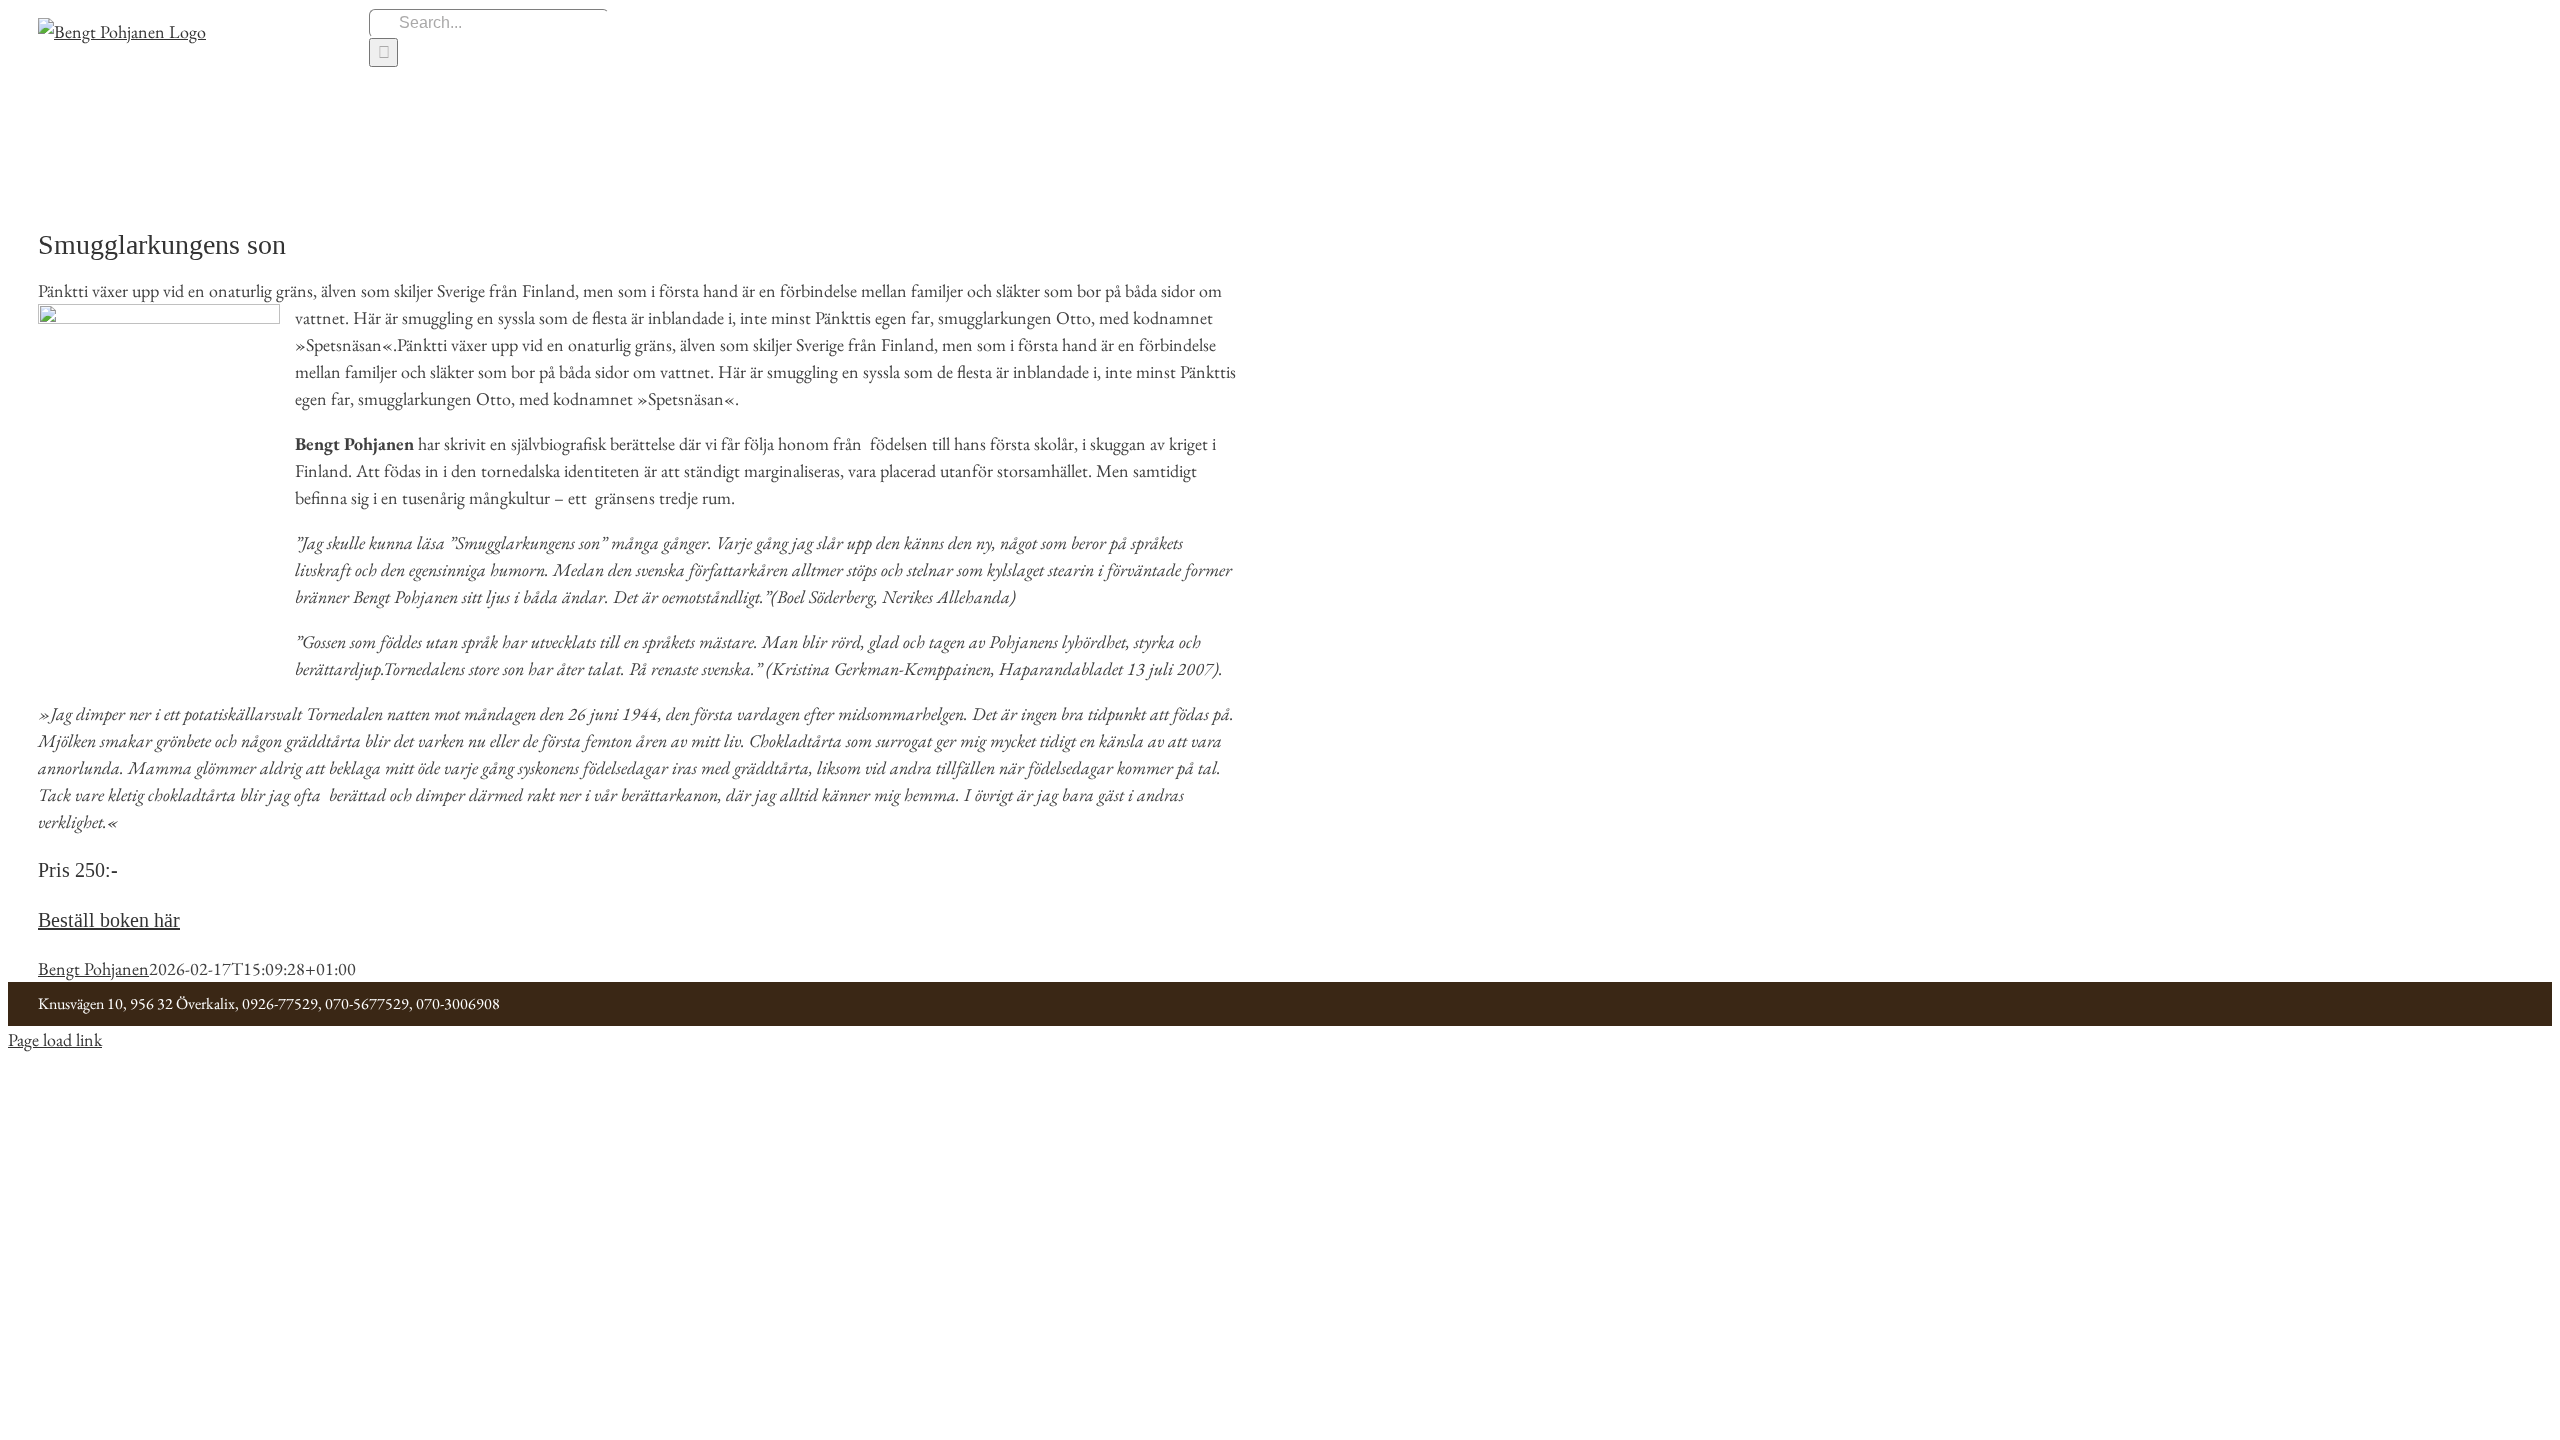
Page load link (55, 1039)
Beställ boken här (109, 920)
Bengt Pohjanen (93, 968)
